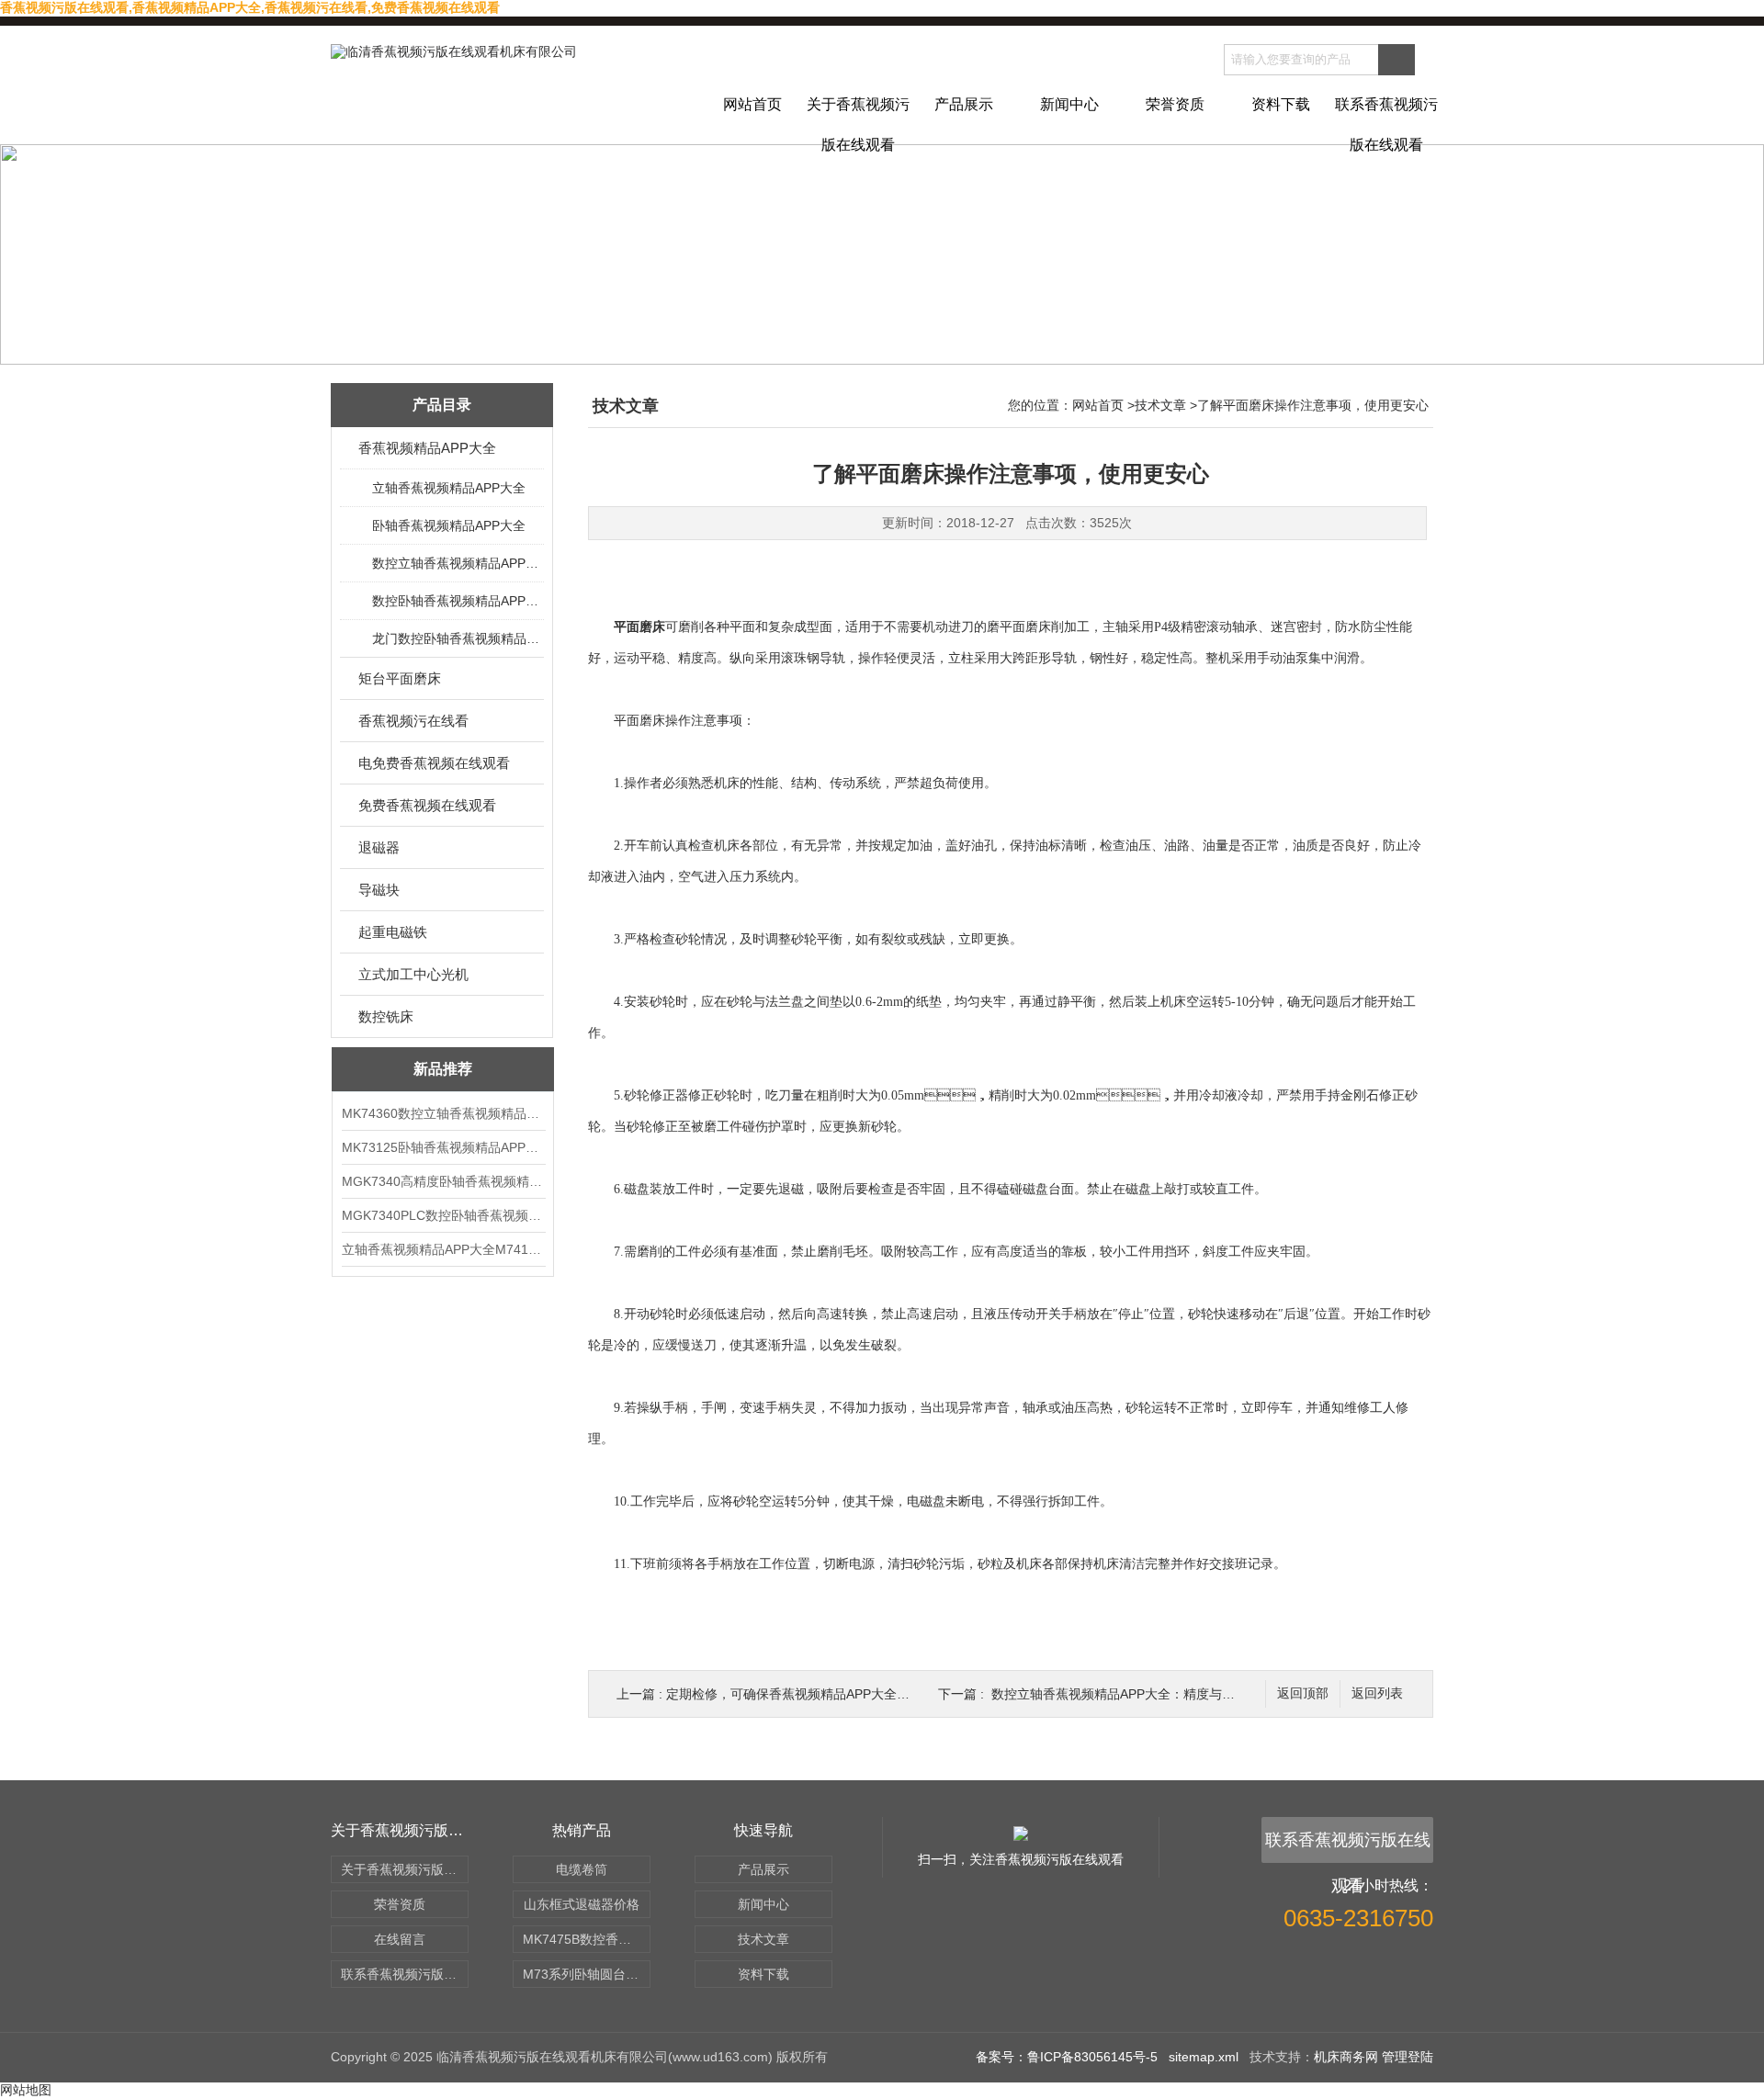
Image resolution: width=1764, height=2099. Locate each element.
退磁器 (379, 847)
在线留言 (400, 1939)
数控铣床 (386, 1016)
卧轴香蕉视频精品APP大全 (449, 525)
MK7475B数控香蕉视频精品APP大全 (587, 1939)
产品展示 (964, 104)
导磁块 (379, 890)
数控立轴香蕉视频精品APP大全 (457, 563)
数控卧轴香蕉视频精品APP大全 (457, 601)
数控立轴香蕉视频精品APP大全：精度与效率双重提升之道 (1158, 1694)
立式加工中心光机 (413, 974)
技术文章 (1160, 405)
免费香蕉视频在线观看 (427, 805)
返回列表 (1377, 1693)
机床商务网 (1346, 2057)
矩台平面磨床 (400, 678)
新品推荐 (443, 1069)
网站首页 (752, 104)
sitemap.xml (1204, 2057)
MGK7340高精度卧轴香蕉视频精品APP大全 (443, 1181)
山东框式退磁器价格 (582, 1904)
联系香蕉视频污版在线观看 (1386, 120)
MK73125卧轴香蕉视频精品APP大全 (443, 1147)
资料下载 (1281, 104)
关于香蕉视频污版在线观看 (858, 120)
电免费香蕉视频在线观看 (434, 763)
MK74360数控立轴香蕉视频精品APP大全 (443, 1113)
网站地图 (26, 2090)
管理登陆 (1408, 2057)
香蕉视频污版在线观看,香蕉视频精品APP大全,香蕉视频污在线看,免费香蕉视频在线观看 (250, 7)
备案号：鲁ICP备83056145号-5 (1067, 2057)
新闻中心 (1069, 104)
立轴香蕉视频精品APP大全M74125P (443, 1249)
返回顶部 (1303, 1693)
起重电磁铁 (393, 932)
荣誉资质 (1175, 104)
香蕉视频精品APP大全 (427, 448)
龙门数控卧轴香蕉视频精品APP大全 (457, 638)
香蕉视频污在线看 (413, 721)
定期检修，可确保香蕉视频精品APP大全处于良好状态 (820, 1694)
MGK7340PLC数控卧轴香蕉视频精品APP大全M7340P (443, 1215)
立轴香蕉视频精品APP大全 (449, 488)
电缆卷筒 (582, 1869)
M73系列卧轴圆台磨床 (587, 1974)
